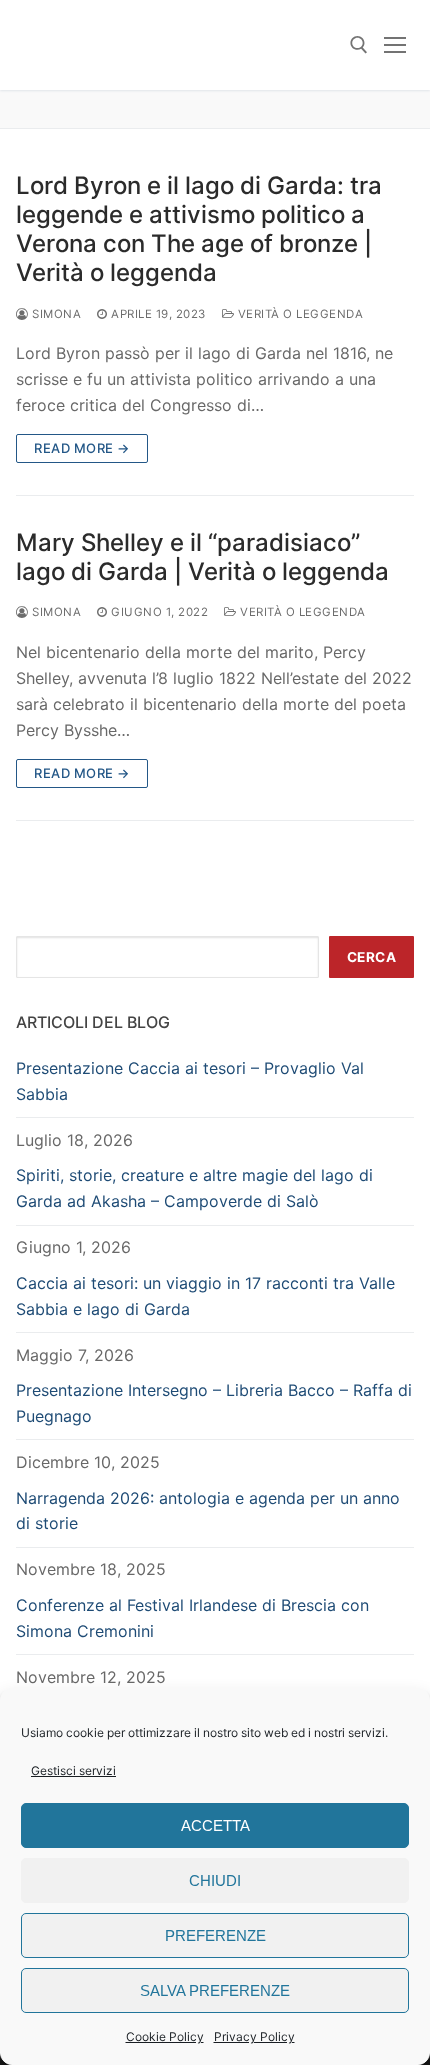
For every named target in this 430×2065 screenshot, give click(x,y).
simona (55, 314)
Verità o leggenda (298, 314)
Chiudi (215, 1880)
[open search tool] (359, 45)
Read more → (82, 448)
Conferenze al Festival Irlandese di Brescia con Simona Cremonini (192, 1618)
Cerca (372, 957)
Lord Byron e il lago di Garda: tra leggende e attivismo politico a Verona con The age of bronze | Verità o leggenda (199, 229)
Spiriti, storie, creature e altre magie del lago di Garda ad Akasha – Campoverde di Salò (194, 1188)
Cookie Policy (165, 2036)
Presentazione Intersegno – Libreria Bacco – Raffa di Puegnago (214, 1403)
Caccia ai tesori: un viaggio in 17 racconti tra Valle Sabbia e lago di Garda (205, 1296)
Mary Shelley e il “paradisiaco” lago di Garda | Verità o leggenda (202, 557)
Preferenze (215, 1935)
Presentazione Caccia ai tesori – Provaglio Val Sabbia (190, 1081)
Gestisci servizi (73, 1770)
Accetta (215, 1825)
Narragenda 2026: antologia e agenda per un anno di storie (208, 1511)
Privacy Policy (254, 2036)
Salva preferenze (215, 1990)
